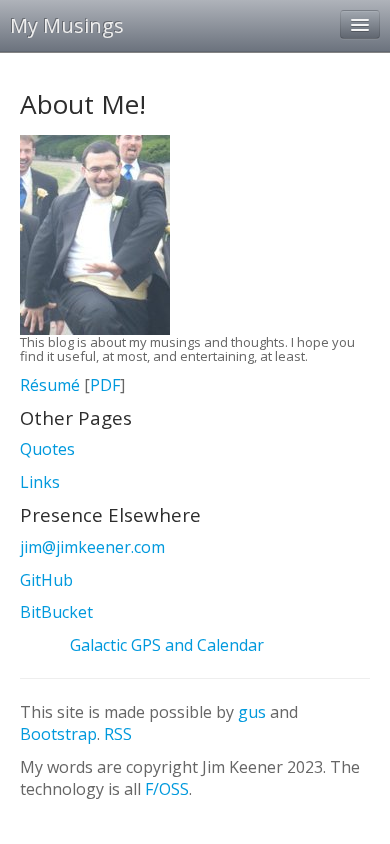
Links (40, 482)
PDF (105, 385)
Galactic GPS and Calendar (167, 645)
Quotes (47, 449)
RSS (118, 734)
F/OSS (167, 789)
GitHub (46, 580)
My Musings (67, 25)
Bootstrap (58, 734)
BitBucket (56, 612)
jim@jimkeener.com (92, 547)
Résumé (50, 385)
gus (252, 712)
